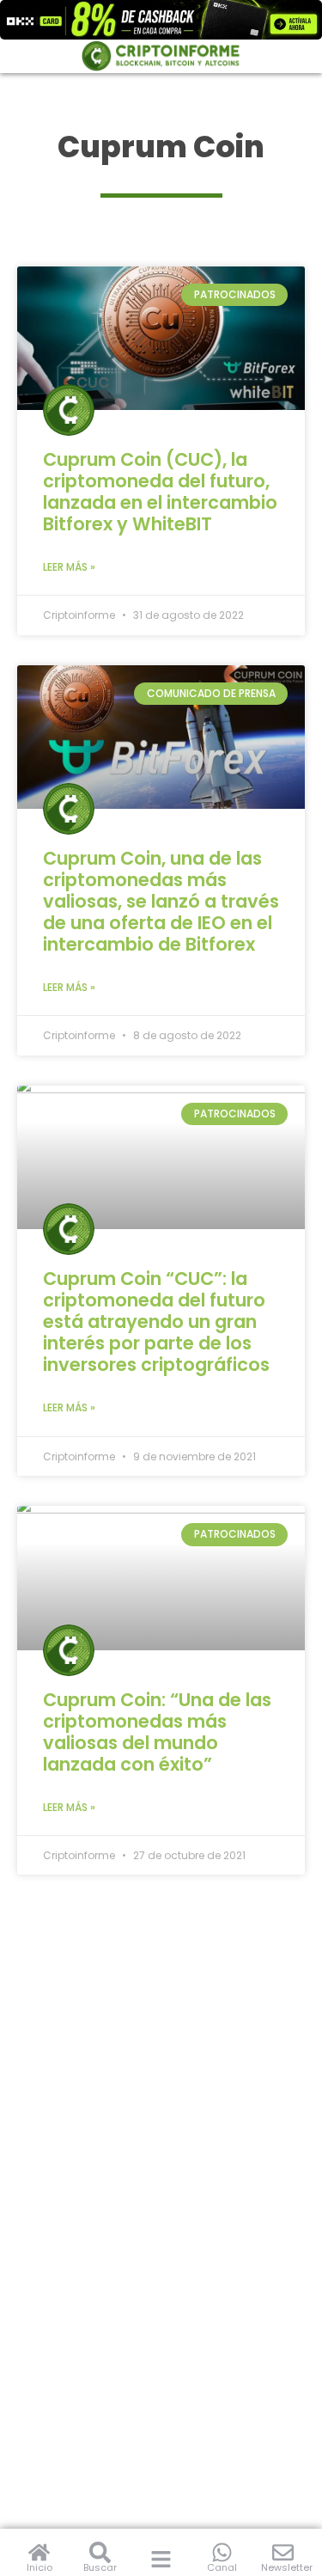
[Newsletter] (283, 2552)
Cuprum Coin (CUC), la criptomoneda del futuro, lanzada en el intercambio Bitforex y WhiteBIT (160, 492)
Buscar (100, 2567)
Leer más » (69, 567)
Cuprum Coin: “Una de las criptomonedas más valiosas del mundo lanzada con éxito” (157, 1732)
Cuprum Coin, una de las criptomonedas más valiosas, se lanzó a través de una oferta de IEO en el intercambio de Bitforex (161, 901)
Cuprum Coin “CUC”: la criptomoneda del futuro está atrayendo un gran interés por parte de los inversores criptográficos (156, 1322)
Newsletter (287, 2567)
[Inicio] (39, 2552)
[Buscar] (100, 2552)
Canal (222, 2567)
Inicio (39, 2567)
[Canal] (222, 2552)
